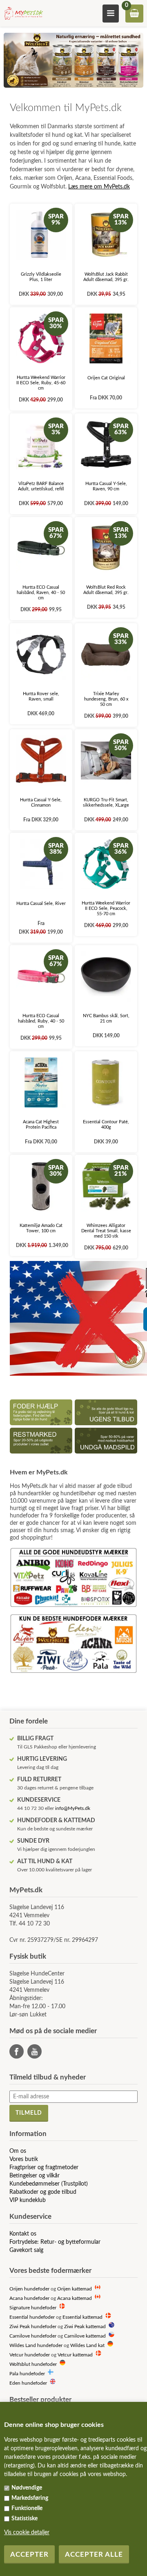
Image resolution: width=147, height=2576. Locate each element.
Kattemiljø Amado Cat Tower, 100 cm (41, 1228)
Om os (18, 2151)
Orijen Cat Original (106, 378)
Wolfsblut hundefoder (33, 2364)
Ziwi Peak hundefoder (33, 2327)
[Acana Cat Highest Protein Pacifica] (41, 1083)
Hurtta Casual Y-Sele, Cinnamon (41, 803)
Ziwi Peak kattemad (85, 2327)
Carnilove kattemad (85, 2336)
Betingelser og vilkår (35, 2176)
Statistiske (24, 2519)
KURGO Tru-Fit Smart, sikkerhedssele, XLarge (106, 803)
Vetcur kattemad (75, 2355)
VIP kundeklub (28, 2200)
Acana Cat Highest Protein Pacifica (41, 1125)
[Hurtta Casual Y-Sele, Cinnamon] (41, 761)
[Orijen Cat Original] (106, 339)
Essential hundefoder (32, 2317)
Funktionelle (27, 2508)
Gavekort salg (26, 2250)
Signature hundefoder (33, 2308)
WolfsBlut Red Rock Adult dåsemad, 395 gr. (106, 590)
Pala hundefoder (27, 2374)
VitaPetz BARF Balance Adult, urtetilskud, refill (41, 486)
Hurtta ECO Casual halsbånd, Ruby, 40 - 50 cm (41, 1021)
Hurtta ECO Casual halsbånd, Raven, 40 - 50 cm (41, 593)
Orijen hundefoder (29, 2289)
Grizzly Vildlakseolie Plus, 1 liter (41, 277)
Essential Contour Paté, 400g (106, 1125)
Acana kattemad (75, 2298)
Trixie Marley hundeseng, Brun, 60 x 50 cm (106, 699)
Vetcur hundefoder (30, 2355)
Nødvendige (27, 2488)
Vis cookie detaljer (27, 2533)
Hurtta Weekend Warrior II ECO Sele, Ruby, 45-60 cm (41, 383)
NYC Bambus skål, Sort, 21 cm (106, 1018)
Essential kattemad (82, 2317)
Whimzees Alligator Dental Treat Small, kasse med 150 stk (106, 1231)
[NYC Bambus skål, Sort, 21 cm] (106, 976)
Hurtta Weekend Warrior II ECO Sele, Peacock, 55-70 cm (106, 908)
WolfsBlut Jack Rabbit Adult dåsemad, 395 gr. (106, 277)
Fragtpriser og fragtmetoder (44, 2168)
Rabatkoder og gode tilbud (43, 2192)
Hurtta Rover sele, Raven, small (41, 696)
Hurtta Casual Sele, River (41, 904)
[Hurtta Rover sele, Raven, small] (41, 654)
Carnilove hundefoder (33, 2336)
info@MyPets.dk (73, 1808)
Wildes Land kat (87, 2346)
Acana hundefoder (29, 2298)
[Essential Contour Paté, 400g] (106, 1083)
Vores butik (24, 2159)
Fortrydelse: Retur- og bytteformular (55, 2242)
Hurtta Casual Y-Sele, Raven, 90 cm (106, 486)
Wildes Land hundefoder (36, 2346)
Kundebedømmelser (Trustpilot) (49, 2184)
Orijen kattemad (75, 2289)
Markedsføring (30, 2498)
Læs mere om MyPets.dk (99, 187)
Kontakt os (23, 2234)
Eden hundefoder (28, 2383)
